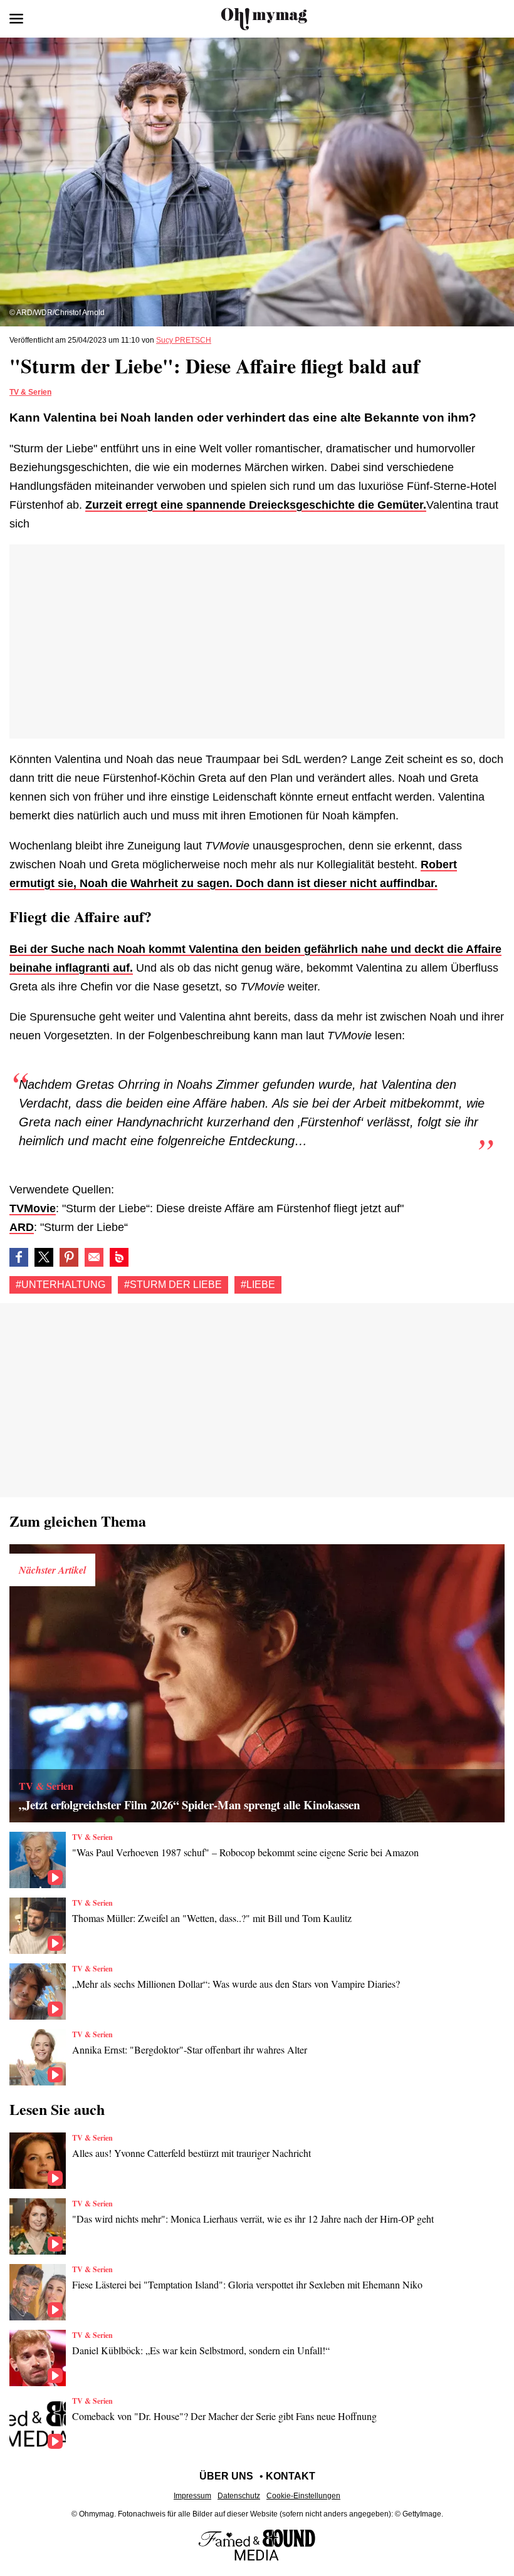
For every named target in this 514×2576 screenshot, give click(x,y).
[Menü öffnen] (16, 19)
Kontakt (291, 2476)
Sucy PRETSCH (184, 340)
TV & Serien (30, 392)
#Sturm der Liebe (173, 1285)
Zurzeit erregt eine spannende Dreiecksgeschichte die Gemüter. (256, 505)
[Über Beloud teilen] (119, 1257)
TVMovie (33, 1208)
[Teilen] (69, 1257)
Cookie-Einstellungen (303, 2496)
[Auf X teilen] (44, 1257)
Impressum (192, 2496)
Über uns (226, 2476)
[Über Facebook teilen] (19, 1257)
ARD (22, 1227)
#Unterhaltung (60, 1285)
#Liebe (258, 1285)
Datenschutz (239, 2496)
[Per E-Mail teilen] (94, 1257)
